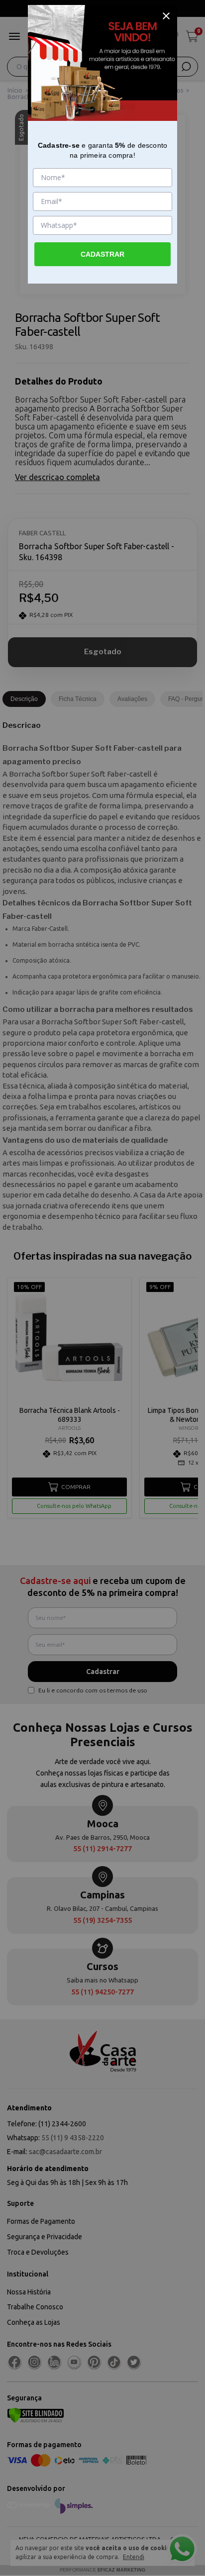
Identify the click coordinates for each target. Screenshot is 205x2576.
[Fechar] (166, 16)
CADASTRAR (102, 254)
